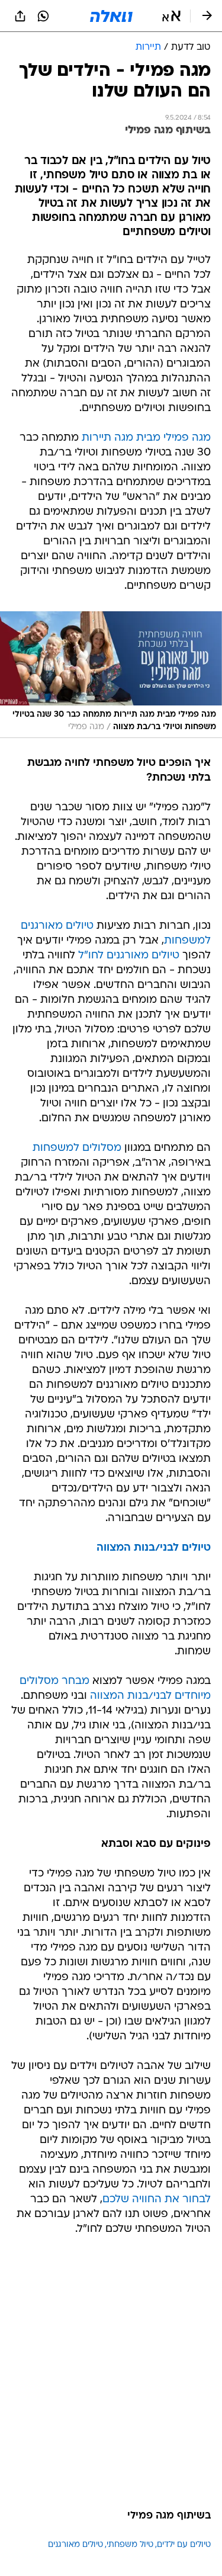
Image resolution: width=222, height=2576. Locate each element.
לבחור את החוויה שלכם (157, 2200)
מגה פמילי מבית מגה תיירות (146, 438)
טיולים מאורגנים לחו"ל (129, 956)
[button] (171, 16)
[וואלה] (111, 16)
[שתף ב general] (20, 16)
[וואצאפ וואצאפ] (43, 16)
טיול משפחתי (130, 2545)
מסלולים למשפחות (77, 1148)
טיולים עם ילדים (184, 2545)
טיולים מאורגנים (75, 2545)
